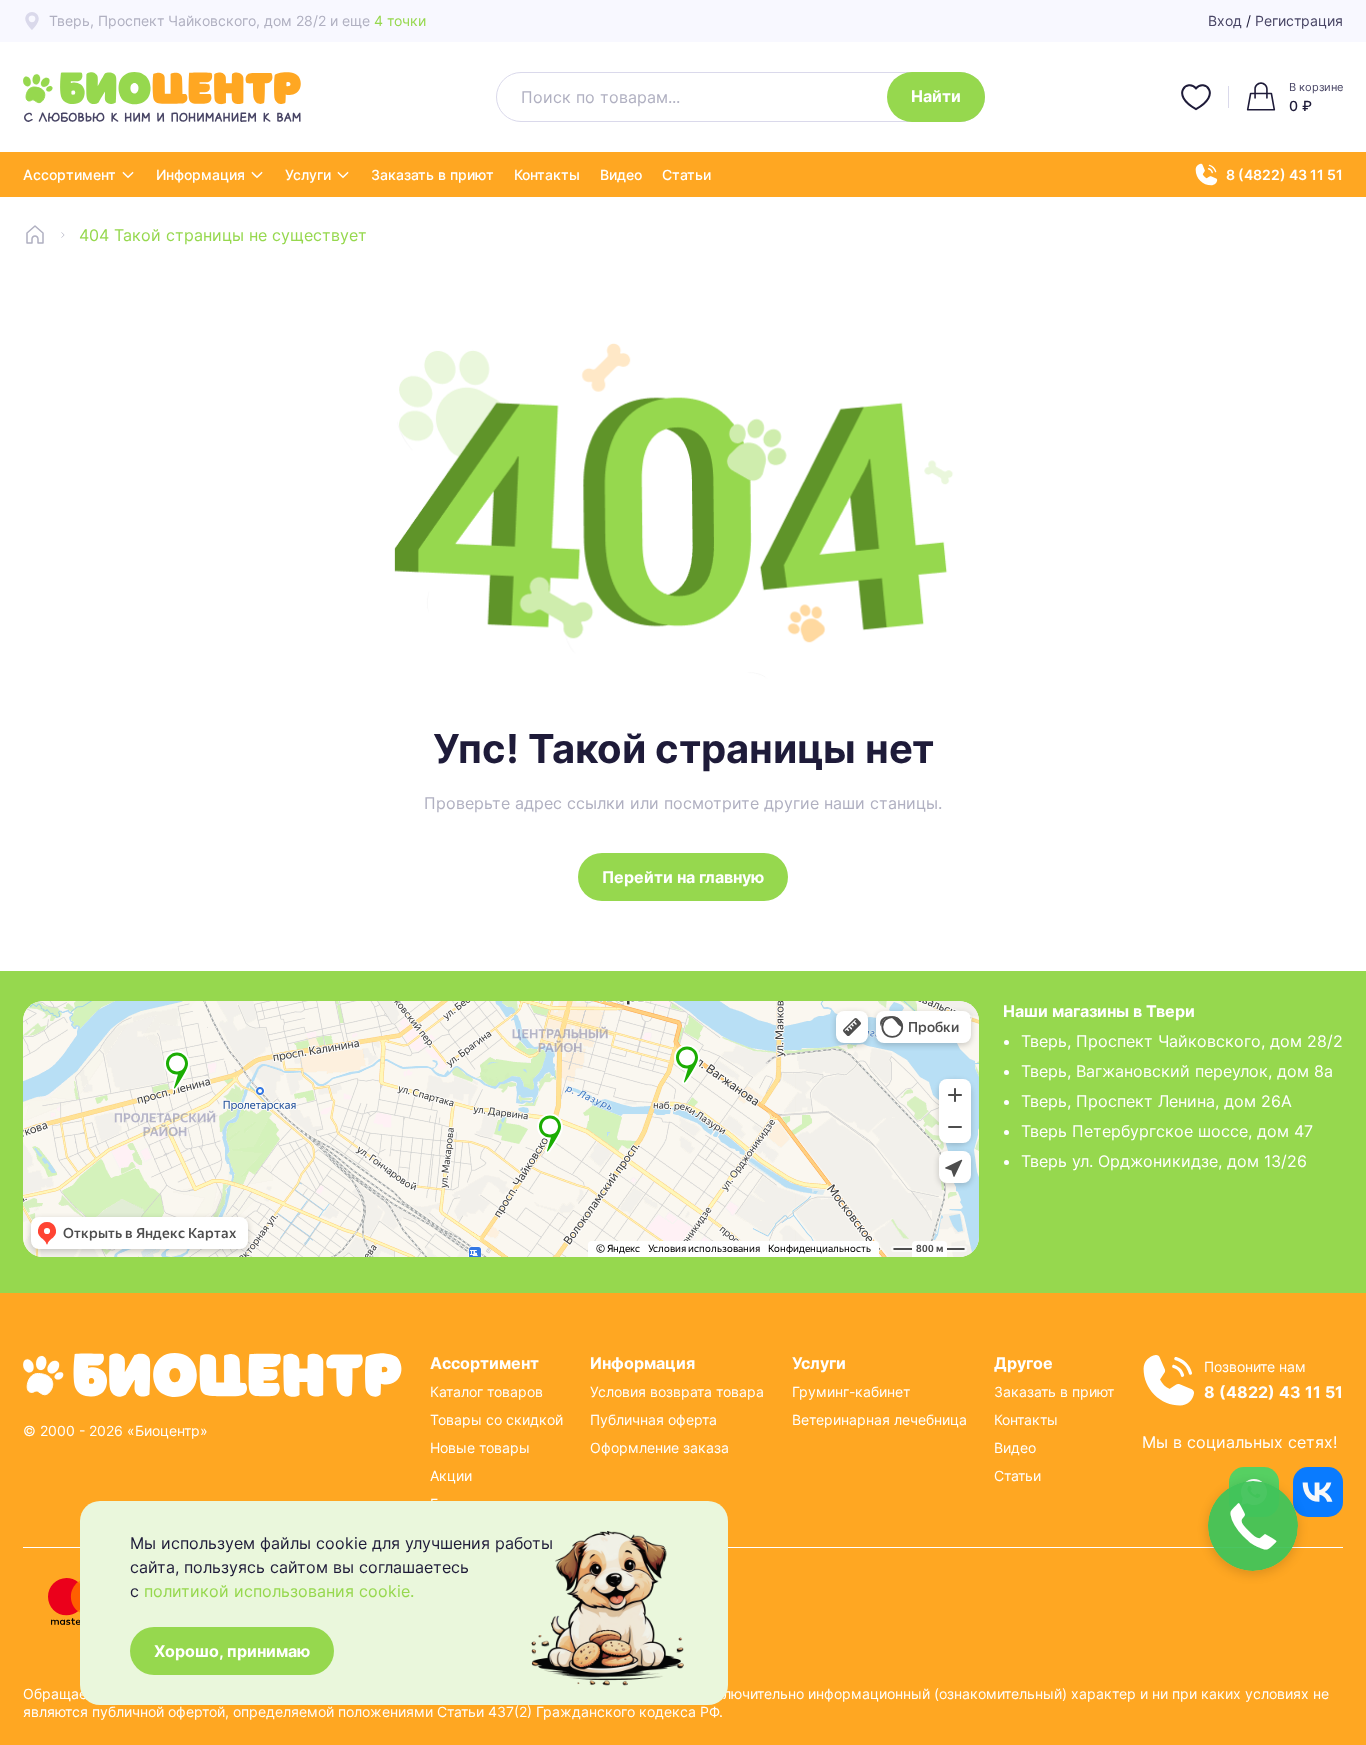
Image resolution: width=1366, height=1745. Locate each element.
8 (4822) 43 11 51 (1284, 174)
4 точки (400, 20)
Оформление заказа (659, 1447)
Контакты (547, 174)
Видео (621, 174)
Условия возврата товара (677, 1391)
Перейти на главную (683, 877)
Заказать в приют (432, 174)
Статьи (686, 174)
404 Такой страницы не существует (223, 235)
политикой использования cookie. (279, 1591)
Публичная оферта (653, 1419)
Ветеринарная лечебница (879, 1419)
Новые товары (480, 1447)
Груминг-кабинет (851, 1391)
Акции (451, 1475)
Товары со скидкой (496, 1419)
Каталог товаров (486, 1391)
